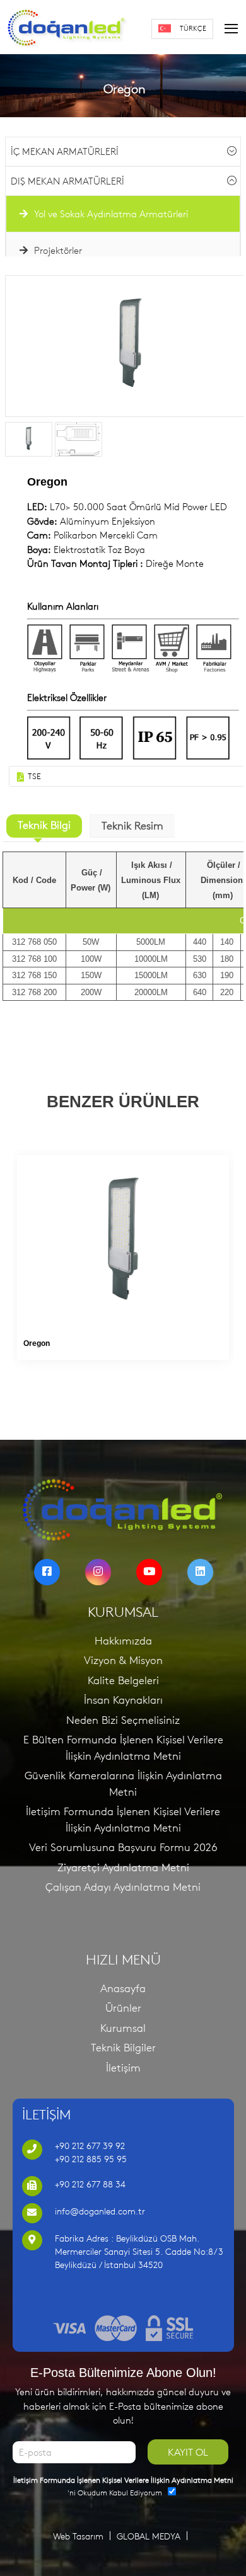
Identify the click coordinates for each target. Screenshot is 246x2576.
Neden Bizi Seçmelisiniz (123, 1720)
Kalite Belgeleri (123, 1680)
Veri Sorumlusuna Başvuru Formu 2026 (123, 1847)
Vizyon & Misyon (123, 1660)
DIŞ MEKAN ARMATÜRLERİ (67, 181)
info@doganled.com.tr (100, 2211)
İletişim (123, 2068)
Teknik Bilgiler (123, 2048)
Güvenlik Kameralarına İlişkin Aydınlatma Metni (123, 1784)
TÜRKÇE (193, 28)
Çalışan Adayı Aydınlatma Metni (123, 1887)
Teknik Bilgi (44, 825)
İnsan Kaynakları (123, 1700)
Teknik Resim (132, 826)
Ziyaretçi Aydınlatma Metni (123, 1867)
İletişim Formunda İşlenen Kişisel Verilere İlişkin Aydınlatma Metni (123, 1820)
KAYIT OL (188, 2452)
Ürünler (123, 2008)
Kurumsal (123, 2028)
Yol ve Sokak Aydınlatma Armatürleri (110, 214)
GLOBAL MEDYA (149, 2536)
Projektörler (57, 250)
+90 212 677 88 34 (90, 2184)
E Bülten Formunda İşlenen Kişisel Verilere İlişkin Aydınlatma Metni (123, 1748)
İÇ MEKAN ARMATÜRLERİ (65, 151)
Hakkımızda (123, 1641)
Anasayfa (123, 1988)
